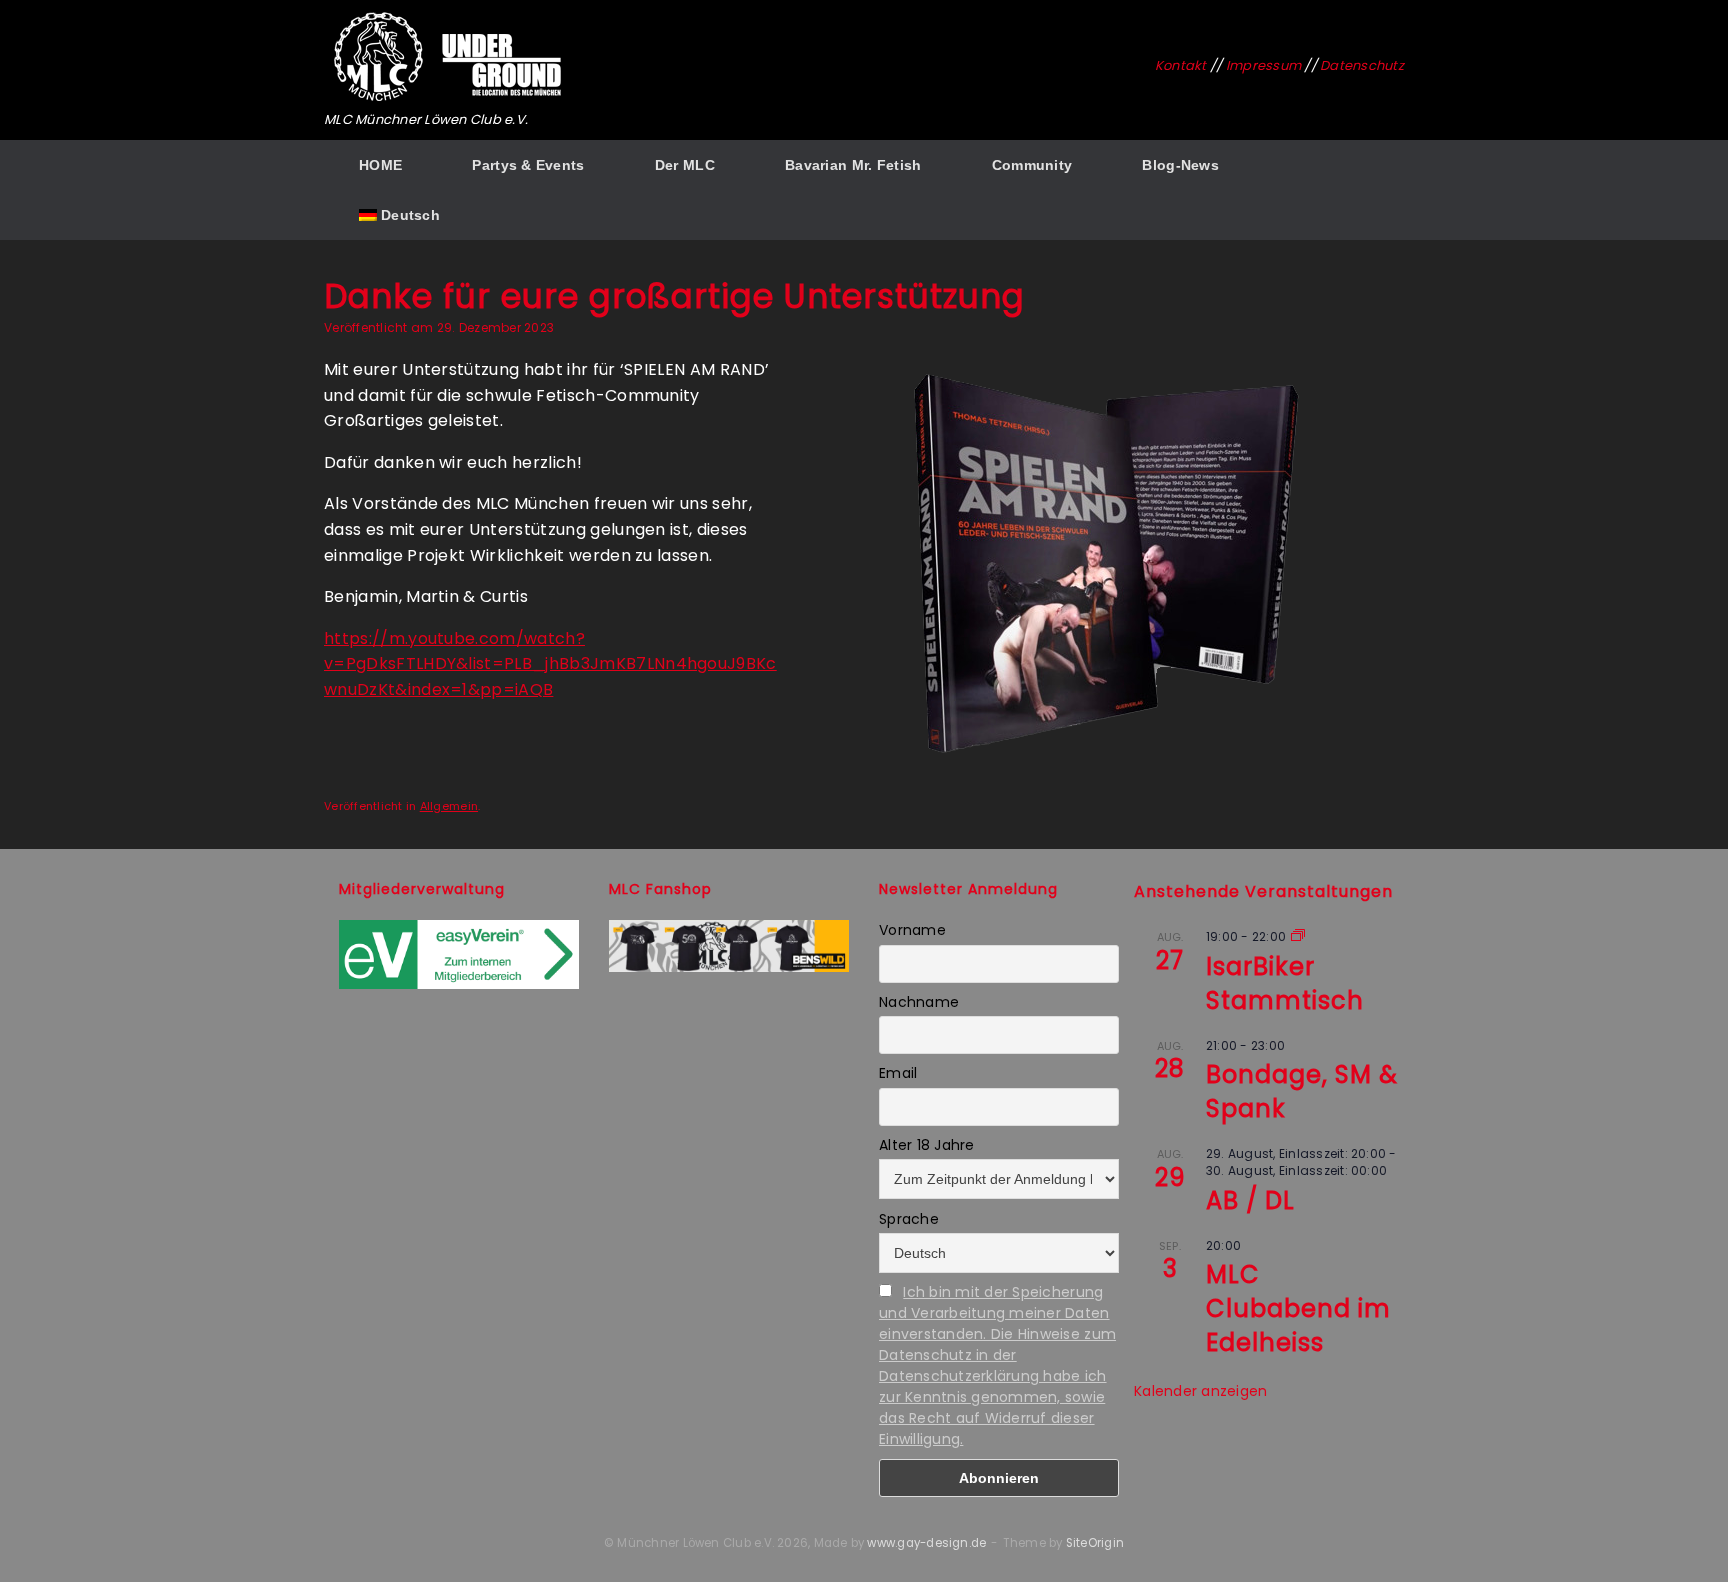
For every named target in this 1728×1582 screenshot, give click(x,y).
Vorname (912, 930)
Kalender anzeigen (1200, 1391)
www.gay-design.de (926, 1543)
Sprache (909, 1219)
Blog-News (1180, 165)
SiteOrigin (1095, 1543)
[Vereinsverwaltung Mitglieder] (459, 984)
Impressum (1263, 65)
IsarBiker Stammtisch (1285, 983)
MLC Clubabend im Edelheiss (1298, 1308)
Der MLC (685, 165)
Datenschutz (1362, 65)
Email (898, 1073)
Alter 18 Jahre (927, 1145)
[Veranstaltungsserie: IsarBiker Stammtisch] (1298, 936)
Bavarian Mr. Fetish (853, 165)
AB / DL (1250, 1200)
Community (1032, 165)
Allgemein (449, 806)
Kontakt (1181, 65)
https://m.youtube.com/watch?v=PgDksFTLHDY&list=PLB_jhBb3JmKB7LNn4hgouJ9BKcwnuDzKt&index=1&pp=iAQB (550, 664)
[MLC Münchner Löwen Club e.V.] (449, 57)
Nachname (919, 1002)
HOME (380, 165)
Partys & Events (528, 165)
